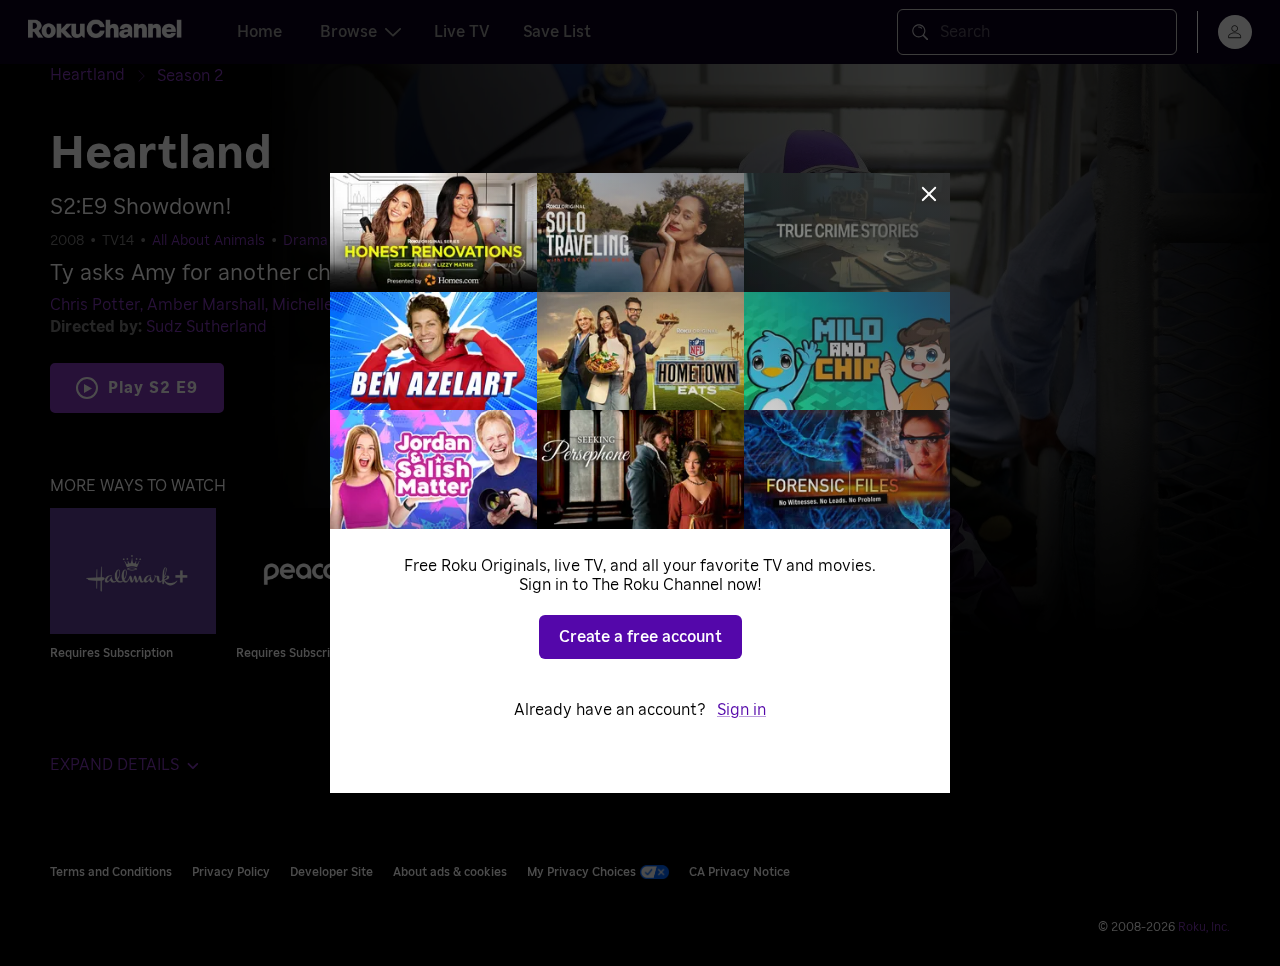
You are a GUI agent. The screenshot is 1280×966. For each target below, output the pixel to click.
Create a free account (640, 637)
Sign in (741, 710)
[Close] (929, 194)
